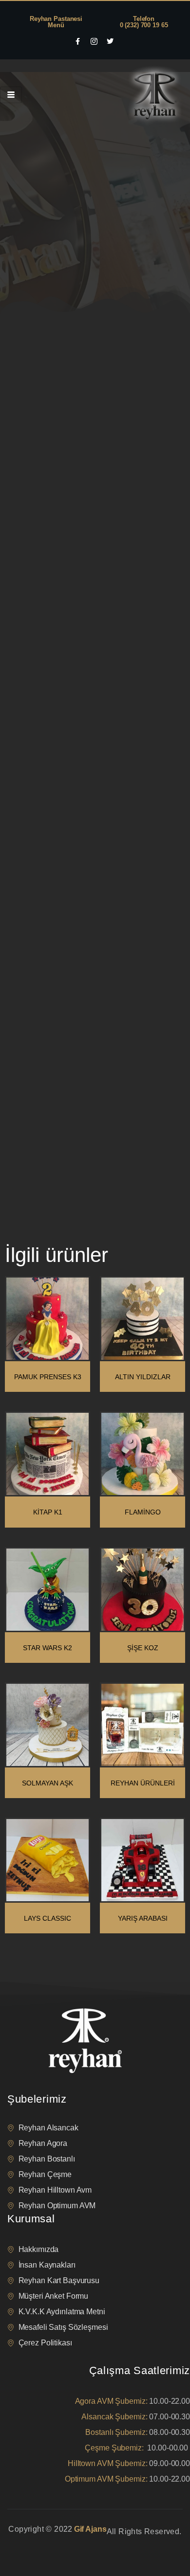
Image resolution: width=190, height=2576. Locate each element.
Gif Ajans (90, 2529)
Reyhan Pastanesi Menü (56, 22)
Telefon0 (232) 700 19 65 (144, 22)
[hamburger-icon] (11, 95)
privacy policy (25, 2544)
